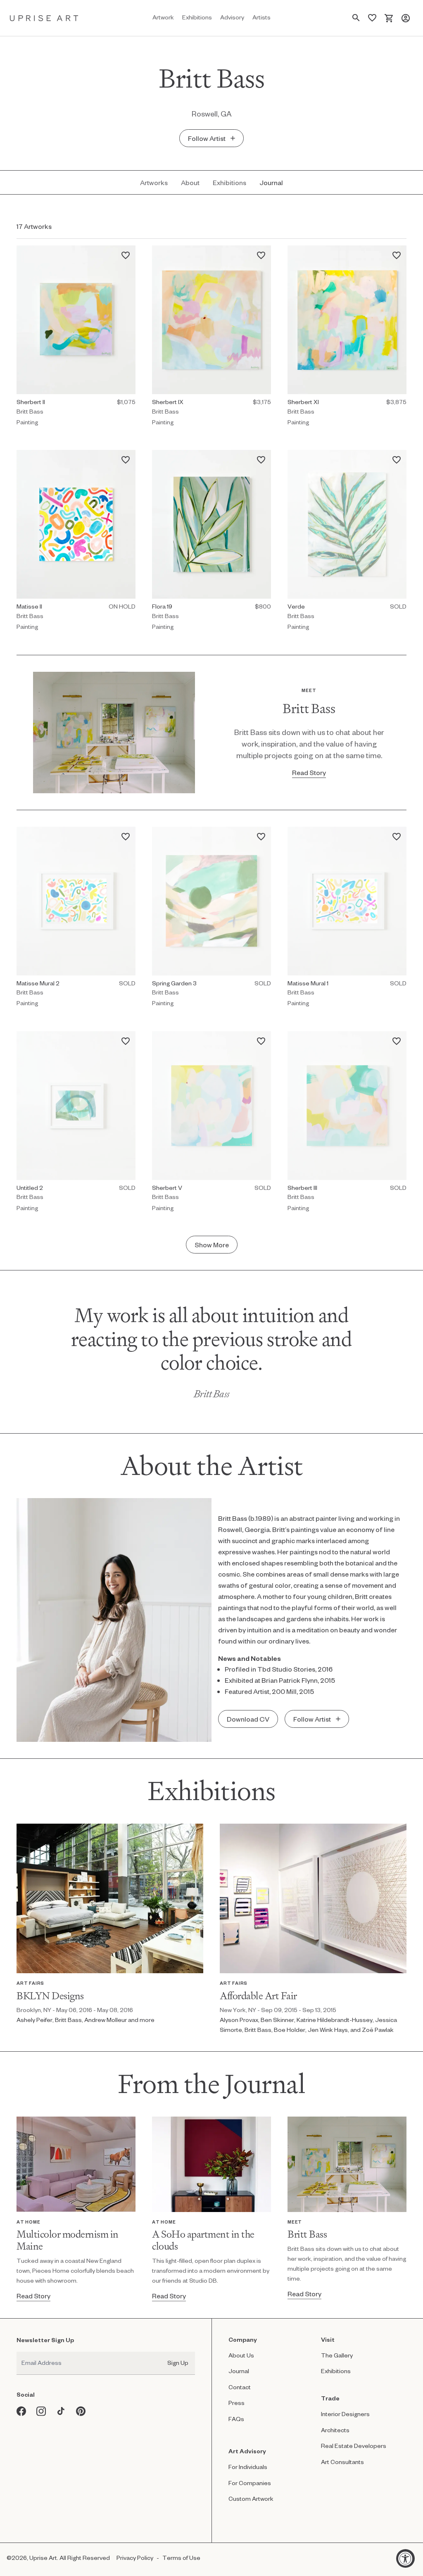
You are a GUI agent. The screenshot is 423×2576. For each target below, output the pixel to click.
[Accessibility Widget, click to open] (405, 2558)
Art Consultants (342, 2462)
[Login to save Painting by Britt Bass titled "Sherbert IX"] (264, 253)
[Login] (406, 18)
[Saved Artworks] (372, 18)
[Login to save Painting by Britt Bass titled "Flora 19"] (264, 457)
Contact (240, 2387)
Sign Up (178, 2363)
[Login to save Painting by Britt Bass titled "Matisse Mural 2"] (128, 834)
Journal (239, 2371)
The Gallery (337, 2355)
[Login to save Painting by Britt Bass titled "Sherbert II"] (128, 253)
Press (236, 2403)
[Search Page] (356, 18)
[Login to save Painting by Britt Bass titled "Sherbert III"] (399, 1038)
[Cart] (389, 18)
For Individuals (248, 2467)
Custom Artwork (251, 2499)
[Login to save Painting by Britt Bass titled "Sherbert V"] (264, 1038)
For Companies (250, 2483)
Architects (335, 2430)
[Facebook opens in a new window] (21, 2411)
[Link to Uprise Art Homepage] (44, 18)
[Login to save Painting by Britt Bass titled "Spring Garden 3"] (264, 834)
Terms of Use (181, 2558)
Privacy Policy (135, 2558)
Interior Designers (345, 2414)
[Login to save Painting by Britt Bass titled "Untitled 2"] (128, 1038)
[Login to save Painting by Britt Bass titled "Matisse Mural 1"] (399, 834)
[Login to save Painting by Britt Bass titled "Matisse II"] (128, 457)
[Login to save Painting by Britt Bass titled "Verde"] (399, 457)
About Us (241, 2355)
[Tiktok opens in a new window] (61, 2411)
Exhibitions (336, 2371)
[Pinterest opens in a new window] (81, 2411)
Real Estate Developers (354, 2446)
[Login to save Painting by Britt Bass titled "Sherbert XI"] (399, 253)
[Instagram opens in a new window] (41, 2411)
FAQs (236, 2419)
